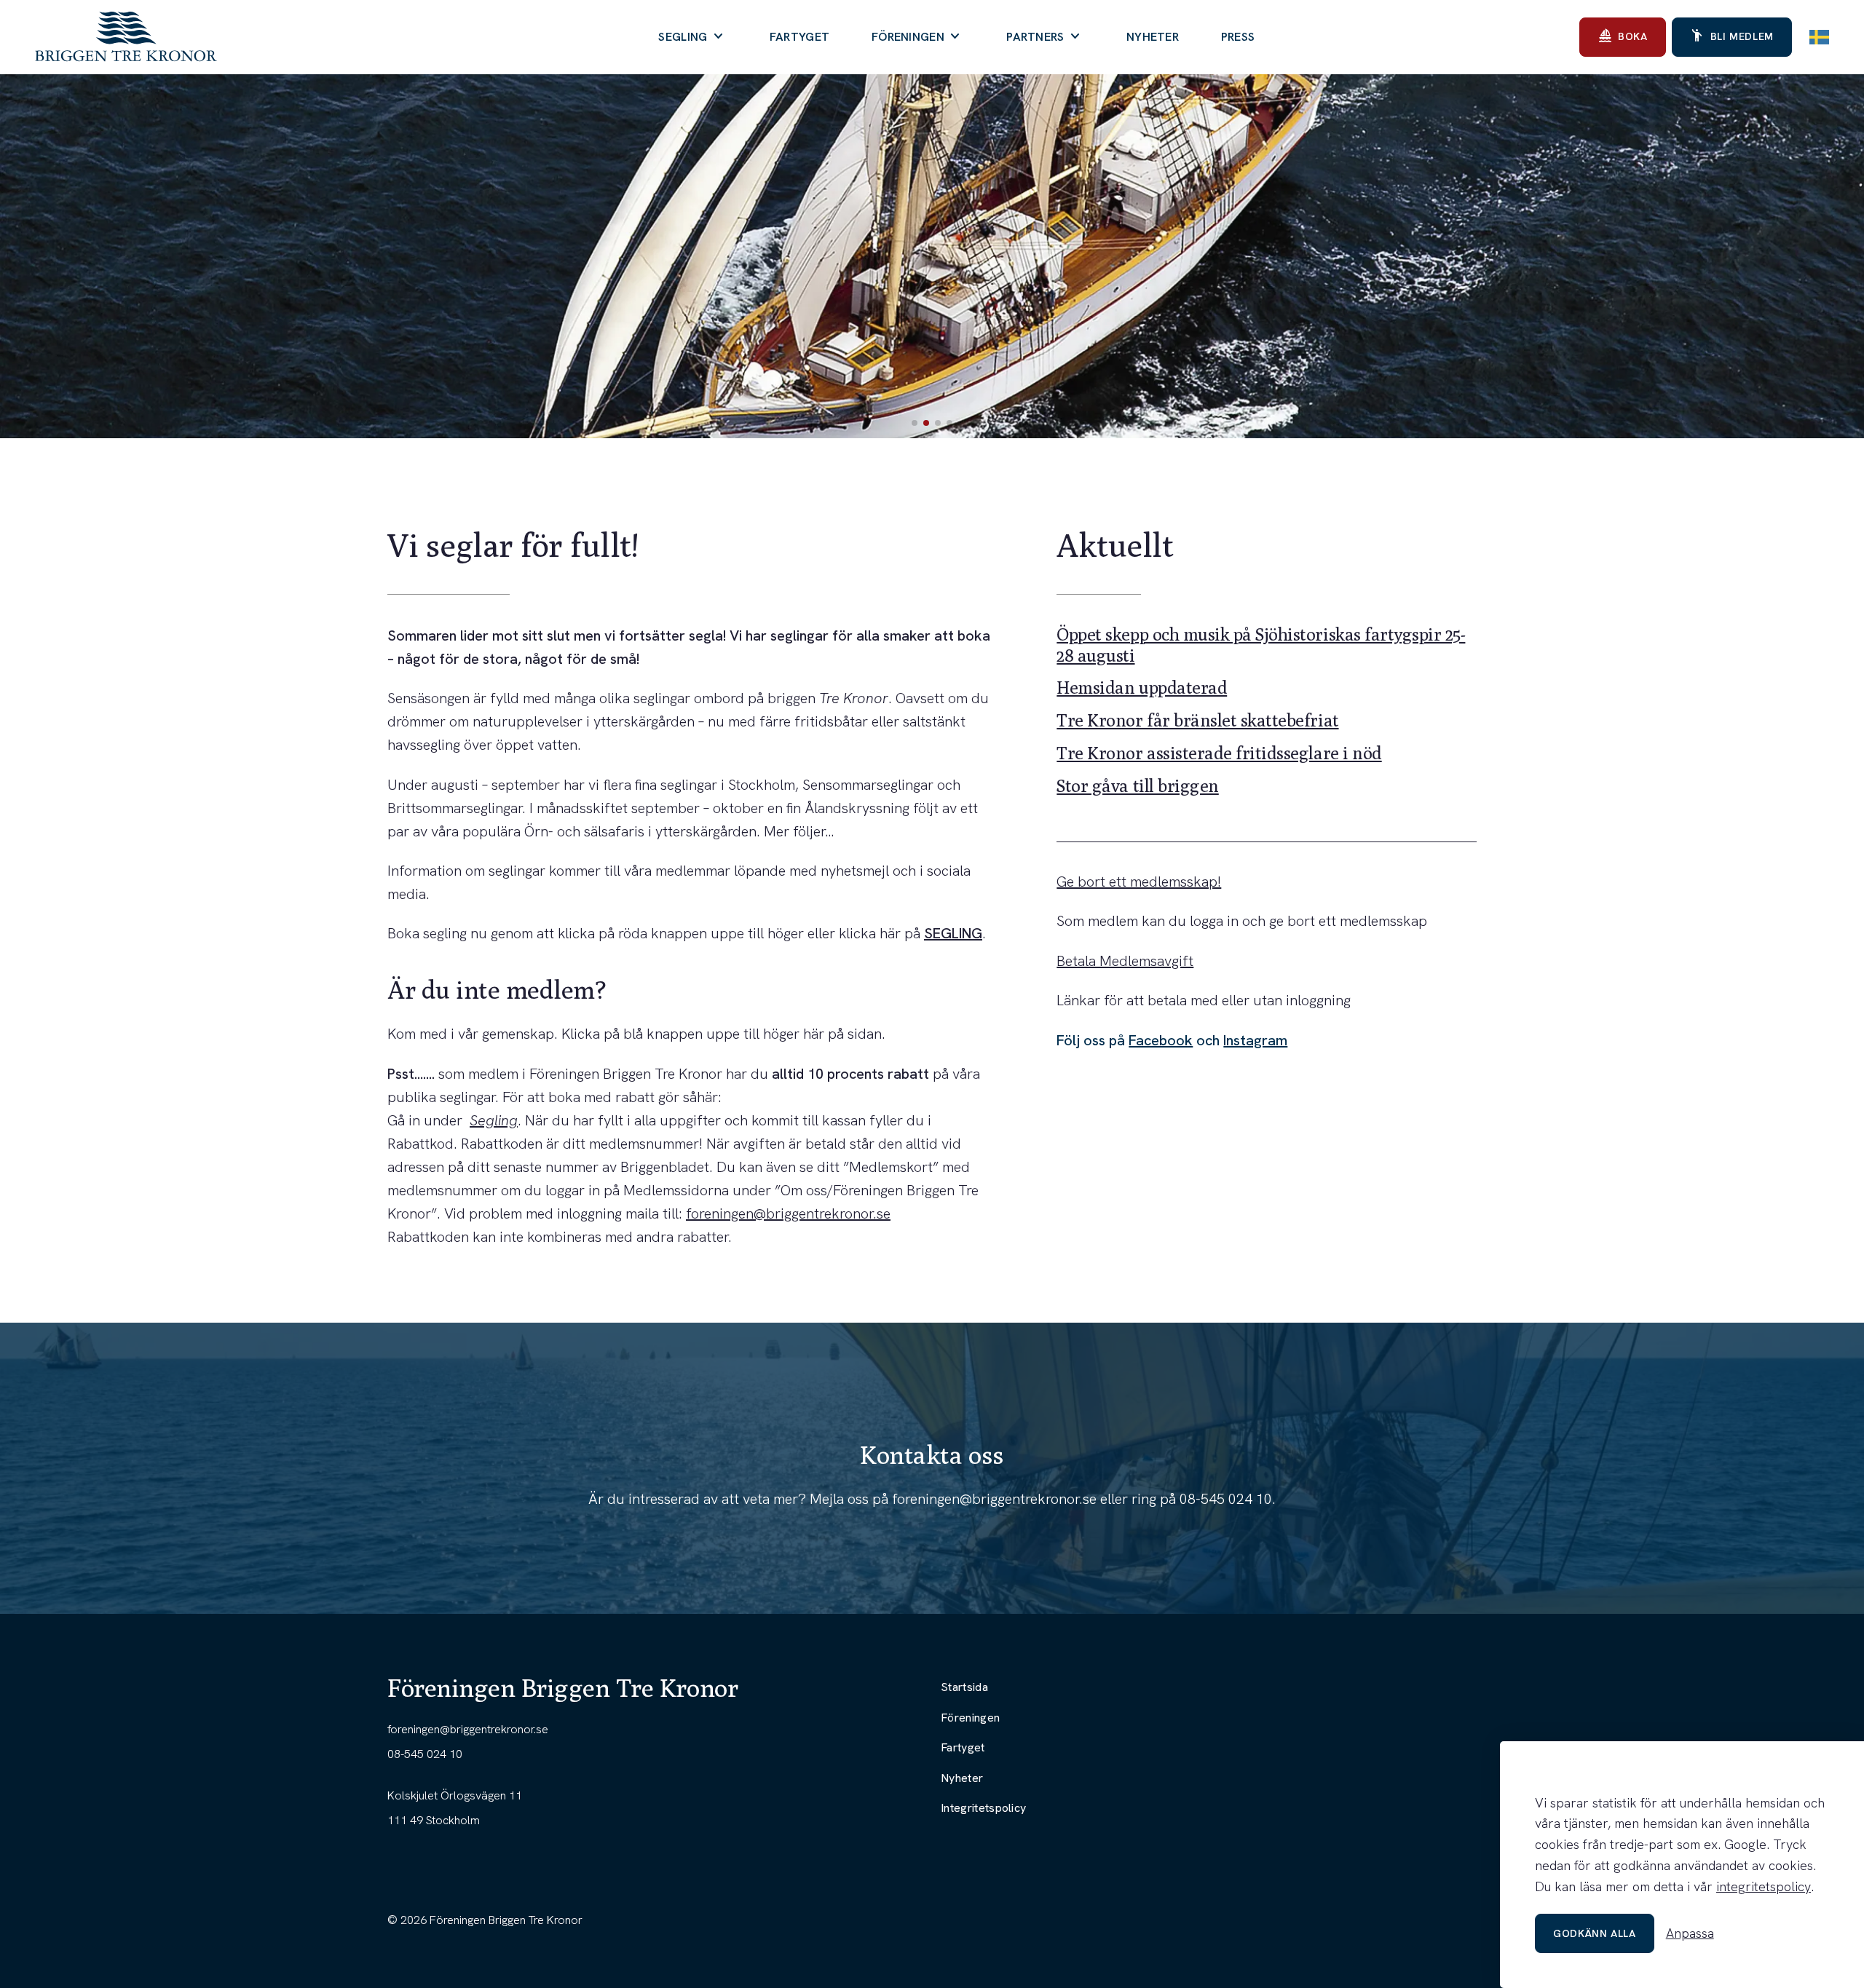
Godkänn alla (1595, 1933)
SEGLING (953, 933)
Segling (494, 1120)
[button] (915, 423)
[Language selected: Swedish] (1819, 37)
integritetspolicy (1764, 1886)
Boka (1623, 36)
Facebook (1161, 1040)
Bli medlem (1732, 36)
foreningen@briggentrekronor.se (788, 1213)
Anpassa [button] (1690, 1933)
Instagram (1255, 1040)
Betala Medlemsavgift (1125, 961)
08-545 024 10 (1226, 1499)
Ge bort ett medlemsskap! (1139, 882)
